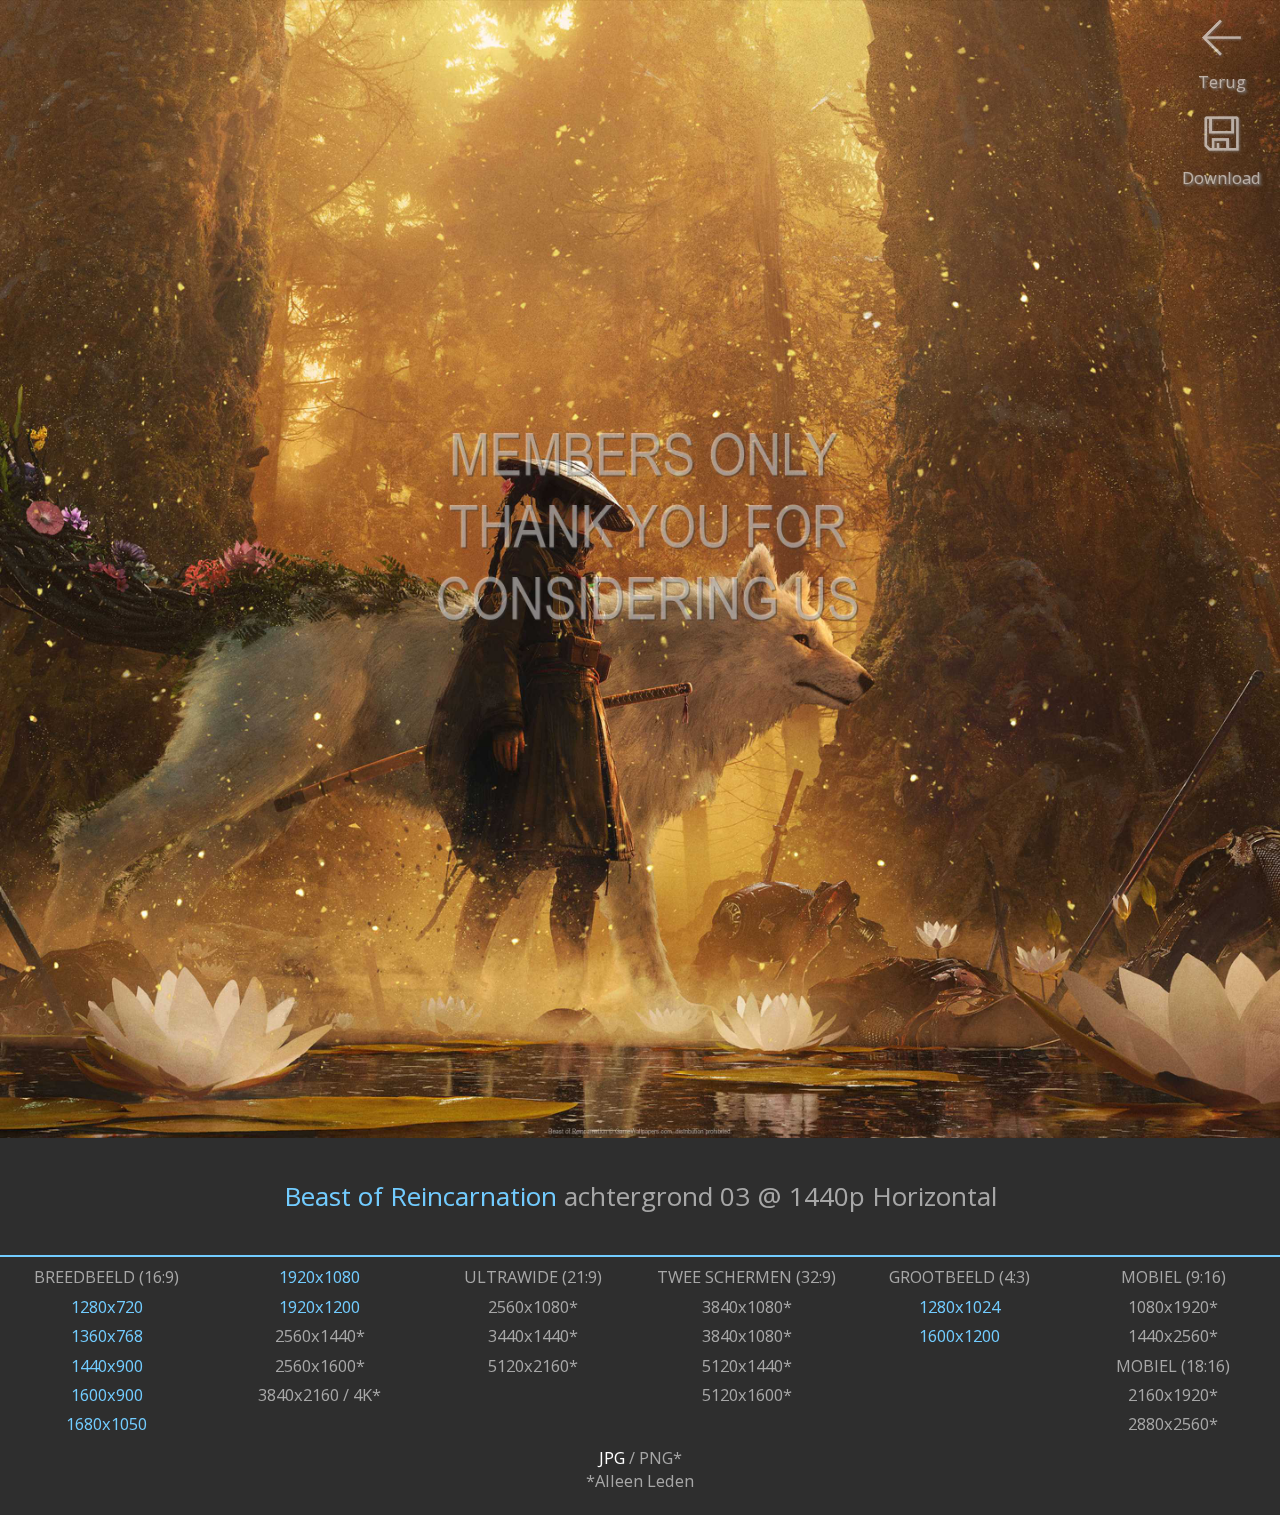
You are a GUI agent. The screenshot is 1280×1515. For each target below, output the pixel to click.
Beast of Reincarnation (420, 1196)
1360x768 (107, 1335)
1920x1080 (319, 1276)
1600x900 (107, 1394)
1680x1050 (106, 1423)
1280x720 (107, 1306)
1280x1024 (959, 1306)
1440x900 (107, 1365)
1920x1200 (319, 1306)
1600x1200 (959, 1335)
